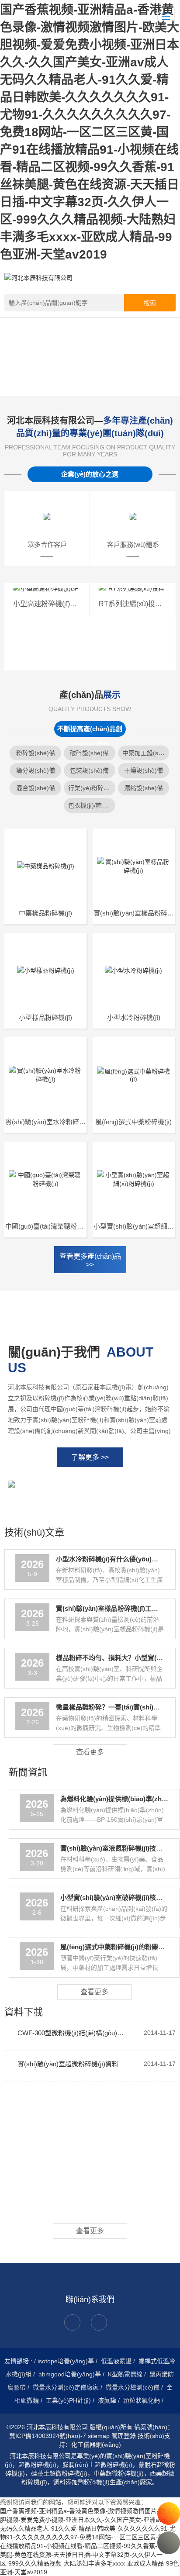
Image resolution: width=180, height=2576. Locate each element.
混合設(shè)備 (36, 788)
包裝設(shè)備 (89, 770)
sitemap (99, 2436)
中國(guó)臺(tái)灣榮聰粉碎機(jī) (51, 1226)
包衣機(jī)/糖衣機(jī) (95, 805)
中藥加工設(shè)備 (148, 753)
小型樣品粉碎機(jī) (45, 1017)
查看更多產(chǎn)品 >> (90, 1260)
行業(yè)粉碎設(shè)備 (99, 788)
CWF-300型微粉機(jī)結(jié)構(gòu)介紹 (73, 2033)
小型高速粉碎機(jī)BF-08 (51, 604)
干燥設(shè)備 (144, 770)
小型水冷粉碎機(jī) (134, 1017)
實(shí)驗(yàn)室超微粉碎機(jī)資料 (68, 2064)
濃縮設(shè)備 (144, 788)
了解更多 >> (90, 1457)
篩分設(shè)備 (36, 770)
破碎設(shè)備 (89, 753)
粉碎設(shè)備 (36, 753)
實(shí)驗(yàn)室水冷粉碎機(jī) (49, 1122)
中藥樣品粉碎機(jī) (45, 913)
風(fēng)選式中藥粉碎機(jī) (133, 1122)
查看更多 (90, 1752)
